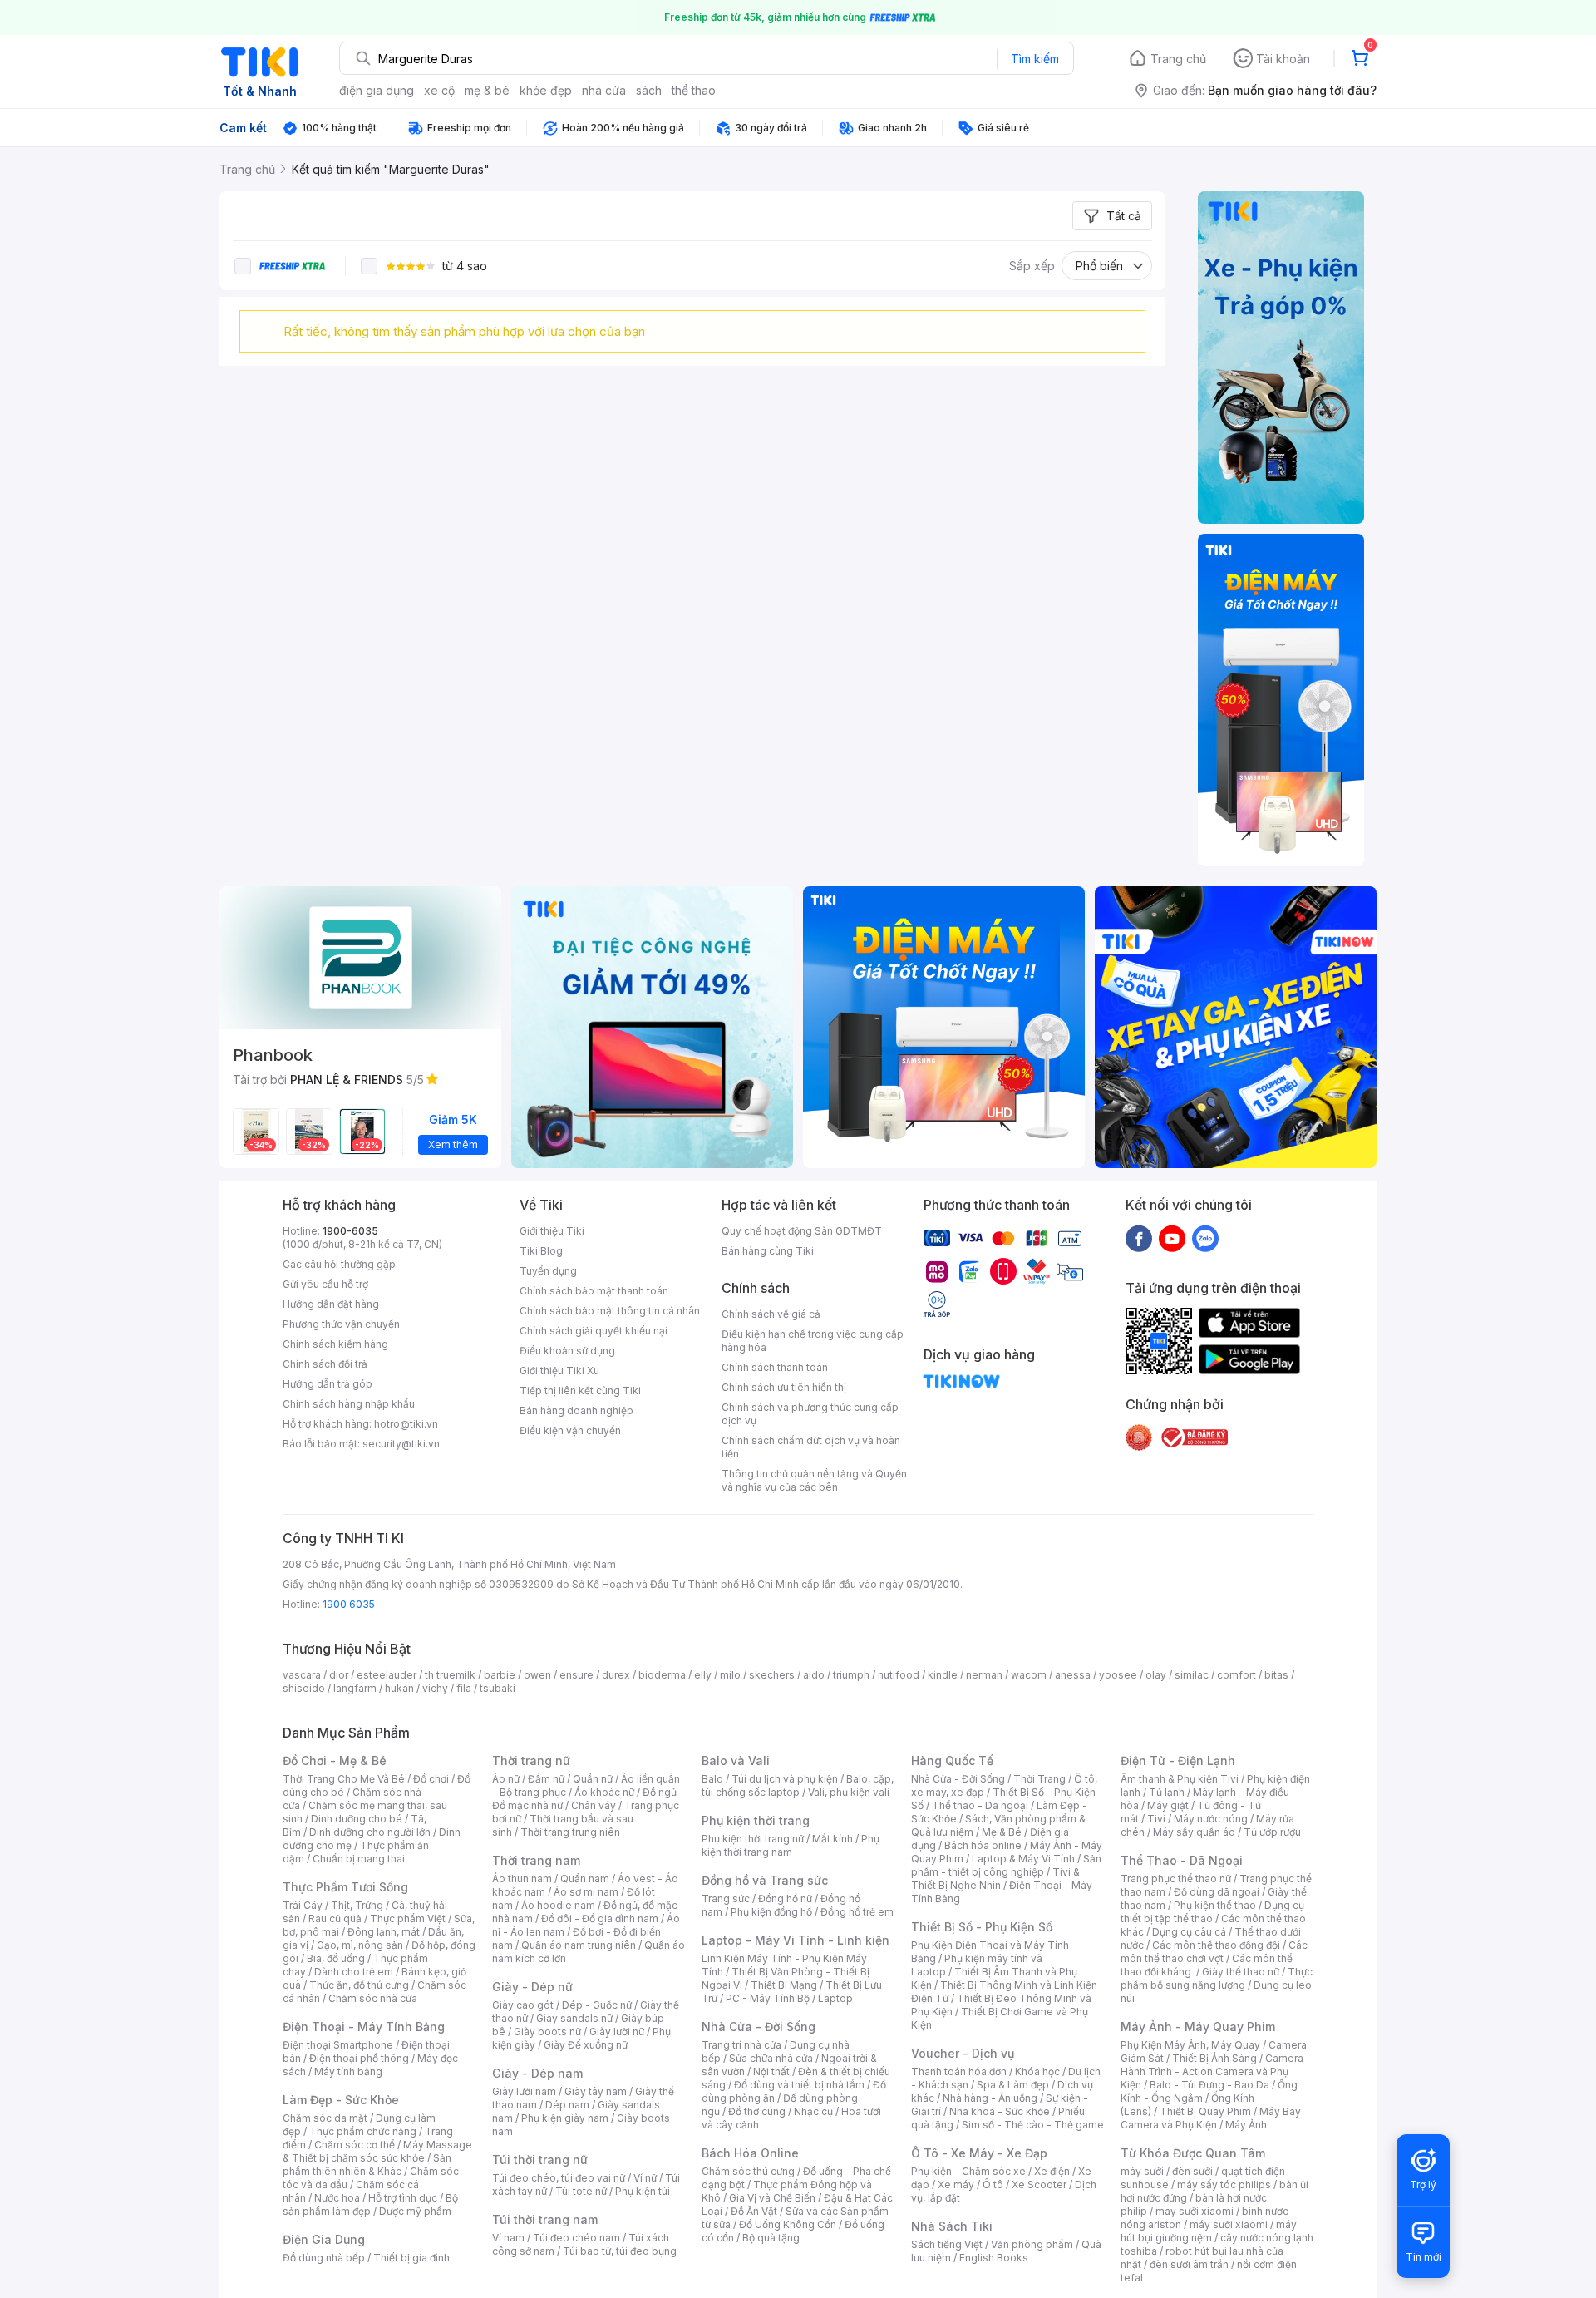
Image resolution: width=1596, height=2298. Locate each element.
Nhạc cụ (813, 2111)
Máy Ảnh (1246, 2125)
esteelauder (387, 1675)
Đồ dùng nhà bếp (324, 2258)
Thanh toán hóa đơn (959, 2071)
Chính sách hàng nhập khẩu (349, 1404)
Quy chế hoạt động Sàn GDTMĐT (802, 1231)
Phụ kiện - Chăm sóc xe (968, 2171)
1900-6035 (350, 1231)
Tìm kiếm (1035, 59)
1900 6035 (349, 1604)
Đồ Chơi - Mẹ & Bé (335, 1760)
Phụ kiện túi (643, 2191)
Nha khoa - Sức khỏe (1000, 2111)
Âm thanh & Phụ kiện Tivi (1180, 1779)
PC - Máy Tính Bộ (768, 1998)
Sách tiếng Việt (947, 2244)
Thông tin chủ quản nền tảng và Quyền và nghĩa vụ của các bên (814, 1480)
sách (649, 90)
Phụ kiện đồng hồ (771, 1912)
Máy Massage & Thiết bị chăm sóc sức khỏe (377, 2151)
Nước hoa (337, 2198)
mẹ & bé (487, 90)
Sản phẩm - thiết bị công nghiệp (1006, 1865)
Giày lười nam (524, 2091)
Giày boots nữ (547, 2032)
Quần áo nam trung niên (579, 1945)
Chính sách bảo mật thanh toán (594, 1291)
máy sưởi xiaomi (1229, 2224)
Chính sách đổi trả (325, 1364)
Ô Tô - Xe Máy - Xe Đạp (979, 2153)
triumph (851, 1675)
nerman (984, 1675)
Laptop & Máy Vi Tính (1023, 1859)
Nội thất (771, 2071)
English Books (994, 2258)
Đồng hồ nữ (785, 1899)
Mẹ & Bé (1002, 1832)
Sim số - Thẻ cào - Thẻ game (1033, 2125)
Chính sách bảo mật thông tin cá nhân (610, 1311)
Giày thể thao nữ (1241, 1972)
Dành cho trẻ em (354, 1972)
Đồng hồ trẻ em (857, 1912)
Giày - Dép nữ (532, 1987)
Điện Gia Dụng (324, 2239)
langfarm (355, 1688)
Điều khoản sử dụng (567, 1351)
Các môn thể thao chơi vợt (1214, 1952)
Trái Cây (303, 1905)
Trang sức (726, 1899)
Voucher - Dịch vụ (963, 2053)
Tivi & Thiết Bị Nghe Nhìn (995, 1879)
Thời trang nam (536, 1860)
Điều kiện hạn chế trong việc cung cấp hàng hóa (813, 1341)
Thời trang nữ (531, 1760)
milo (730, 1675)
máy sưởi (1142, 2171)
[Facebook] (1139, 1238)
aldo (814, 1675)
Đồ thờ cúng (757, 2111)
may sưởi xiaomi (1195, 2211)
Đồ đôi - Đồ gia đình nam (600, 1918)
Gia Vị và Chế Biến (772, 2198)
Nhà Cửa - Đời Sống (759, 2027)
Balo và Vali (736, 1760)
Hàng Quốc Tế (952, 1760)
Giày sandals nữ (574, 2018)
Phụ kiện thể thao (1215, 1905)
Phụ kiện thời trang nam (791, 1845)
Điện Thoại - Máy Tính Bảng (364, 2027)
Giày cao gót (523, 2005)
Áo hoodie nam (558, 1905)
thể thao (694, 90)
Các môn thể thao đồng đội (1216, 1945)
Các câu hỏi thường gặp (339, 1264)
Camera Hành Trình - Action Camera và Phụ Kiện (1212, 2071)
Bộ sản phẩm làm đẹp (370, 2204)
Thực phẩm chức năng (363, 2131)
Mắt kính (832, 1839)
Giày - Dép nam (537, 2073)
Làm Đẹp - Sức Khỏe (341, 2100)
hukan (399, 1688)
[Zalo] (1205, 1238)
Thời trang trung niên (570, 1832)
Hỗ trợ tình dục (403, 2198)
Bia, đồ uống (336, 1958)
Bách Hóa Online (750, 2153)
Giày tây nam (596, 2091)
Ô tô (993, 2185)
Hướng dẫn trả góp (328, 1384)
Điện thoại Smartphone (338, 2045)
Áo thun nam (522, 1879)
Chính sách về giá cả (771, 1314)
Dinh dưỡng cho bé (357, 1819)
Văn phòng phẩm (1032, 2244)
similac (1192, 1675)
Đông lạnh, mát (384, 1932)
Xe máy (956, 2185)
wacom (1029, 1675)
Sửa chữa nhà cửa (771, 2058)
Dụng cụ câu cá (1189, 1932)
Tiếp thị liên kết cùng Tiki (580, 1391)
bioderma (662, 1675)
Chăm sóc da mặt (325, 2118)
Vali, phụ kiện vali (849, 1792)
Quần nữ (593, 1779)
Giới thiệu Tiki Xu (559, 1371)
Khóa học (1037, 2071)
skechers (772, 1675)
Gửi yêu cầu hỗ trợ (325, 1284)
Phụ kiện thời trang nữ (753, 1839)
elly (703, 1675)
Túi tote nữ (581, 2191)
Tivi (1156, 1819)
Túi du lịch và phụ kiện (785, 1779)
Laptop (835, 1998)
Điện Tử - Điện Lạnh (1178, 1760)
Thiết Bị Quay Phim (1205, 2111)
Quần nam (585, 1879)
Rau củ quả (335, 1918)
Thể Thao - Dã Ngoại (1182, 1860)
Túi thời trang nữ (540, 2160)
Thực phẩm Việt (408, 1918)
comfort (1236, 1675)
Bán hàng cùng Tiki (768, 1251)
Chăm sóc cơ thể (355, 2145)
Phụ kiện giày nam (565, 2118)
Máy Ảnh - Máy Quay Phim (1198, 2027)
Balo (712, 1779)
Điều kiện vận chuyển (570, 1430)
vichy (435, 1688)
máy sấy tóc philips (1224, 2185)
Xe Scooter (1039, 2185)
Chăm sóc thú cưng (748, 2171)
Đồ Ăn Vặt (754, 2211)
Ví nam (508, 2238)
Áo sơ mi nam (586, 1892)
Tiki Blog (541, 1251)
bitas (1276, 1675)
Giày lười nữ (617, 2032)
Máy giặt (1168, 1805)
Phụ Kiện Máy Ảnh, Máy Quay (1190, 2045)
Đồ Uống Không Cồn (788, 2224)
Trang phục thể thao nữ (1176, 1879)
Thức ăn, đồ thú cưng (359, 1985)
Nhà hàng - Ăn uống (990, 2098)
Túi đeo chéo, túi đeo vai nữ (559, 2178)
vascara (302, 1675)
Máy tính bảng (348, 2071)
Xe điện (1052, 2171)
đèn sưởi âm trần (1189, 2264)
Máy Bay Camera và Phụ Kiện (1211, 2118)
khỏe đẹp (546, 90)
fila (464, 1688)
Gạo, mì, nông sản (360, 1945)
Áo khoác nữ (604, 1792)
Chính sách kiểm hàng (335, 1344)
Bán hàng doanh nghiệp (576, 1410)
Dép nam (567, 2105)
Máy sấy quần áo (1194, 1832)
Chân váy (594, 1805)
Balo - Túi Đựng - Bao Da (1209, 2085)
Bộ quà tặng (771, 2238)
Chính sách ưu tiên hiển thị (784, 1387)
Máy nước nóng (1211, 1819)
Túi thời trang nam (545, 2219)
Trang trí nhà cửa (741, 2045)
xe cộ (439, 90)
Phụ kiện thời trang (756, 1820)
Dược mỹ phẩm (415, 2211)
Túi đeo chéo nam (576, 2238)
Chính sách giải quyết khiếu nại (594, 1331)
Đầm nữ (546, 1779)
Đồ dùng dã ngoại (1217, 1892)
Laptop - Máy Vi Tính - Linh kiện (796, 1940)
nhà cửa (604, 90)
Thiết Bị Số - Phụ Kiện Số (982, 1927)
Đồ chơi (431, 1779)
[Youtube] (1172, 1238)
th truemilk (450, 1675)
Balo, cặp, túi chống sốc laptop (798, 1785)
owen (537, 1675)
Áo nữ (506, 1779)
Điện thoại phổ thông (359, 2058)
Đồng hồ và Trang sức (765, 1880)
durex (616, 1675)
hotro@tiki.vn (406, 1424)
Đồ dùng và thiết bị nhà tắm (799, 2085)
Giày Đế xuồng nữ (586, 2045)
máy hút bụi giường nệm (1209, 2231)
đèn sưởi (1192, 2171)
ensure (576, 1675)
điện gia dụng (377, 90)
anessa (1073, 1675)
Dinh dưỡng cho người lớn (370, 1832)
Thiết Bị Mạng (784, 1985)
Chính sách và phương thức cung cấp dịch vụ (810, 1414)
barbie (500, 1675)
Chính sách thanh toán (775, 1367)
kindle (943, 1675)
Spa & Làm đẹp (1013, 2085)
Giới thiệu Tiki (552, 1231)
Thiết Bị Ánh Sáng (1214, 2058)
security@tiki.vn (401, 1444)
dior (339, 1675)
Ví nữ (645, 2178)
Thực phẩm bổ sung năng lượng (1217, 1978)
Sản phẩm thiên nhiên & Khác (367, 2165)
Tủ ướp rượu (1272, 1832)
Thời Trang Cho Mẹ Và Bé (344, 1779)
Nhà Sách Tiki (952, 2226)
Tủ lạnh (1167, 1792)
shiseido (304, 1688)
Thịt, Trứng (357, 1905)
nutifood (899, 1675)
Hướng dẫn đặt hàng (331, 1304)
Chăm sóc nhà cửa (373, 1998)
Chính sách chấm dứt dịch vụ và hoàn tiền (811, 1447)
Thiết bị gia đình (411, 2258)
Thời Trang (1039, 1779)
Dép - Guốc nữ (597, 2005)
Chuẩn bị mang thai (359, 1859)
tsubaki (498, 1688)
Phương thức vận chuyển (341, 1324)
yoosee (1118, 1675)
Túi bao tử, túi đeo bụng (620, 2251)
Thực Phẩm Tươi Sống (345, 1887)
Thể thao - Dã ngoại (980, 1805)
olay (1156, 1675)
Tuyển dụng (548, 1271)
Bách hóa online (983, 1845)
